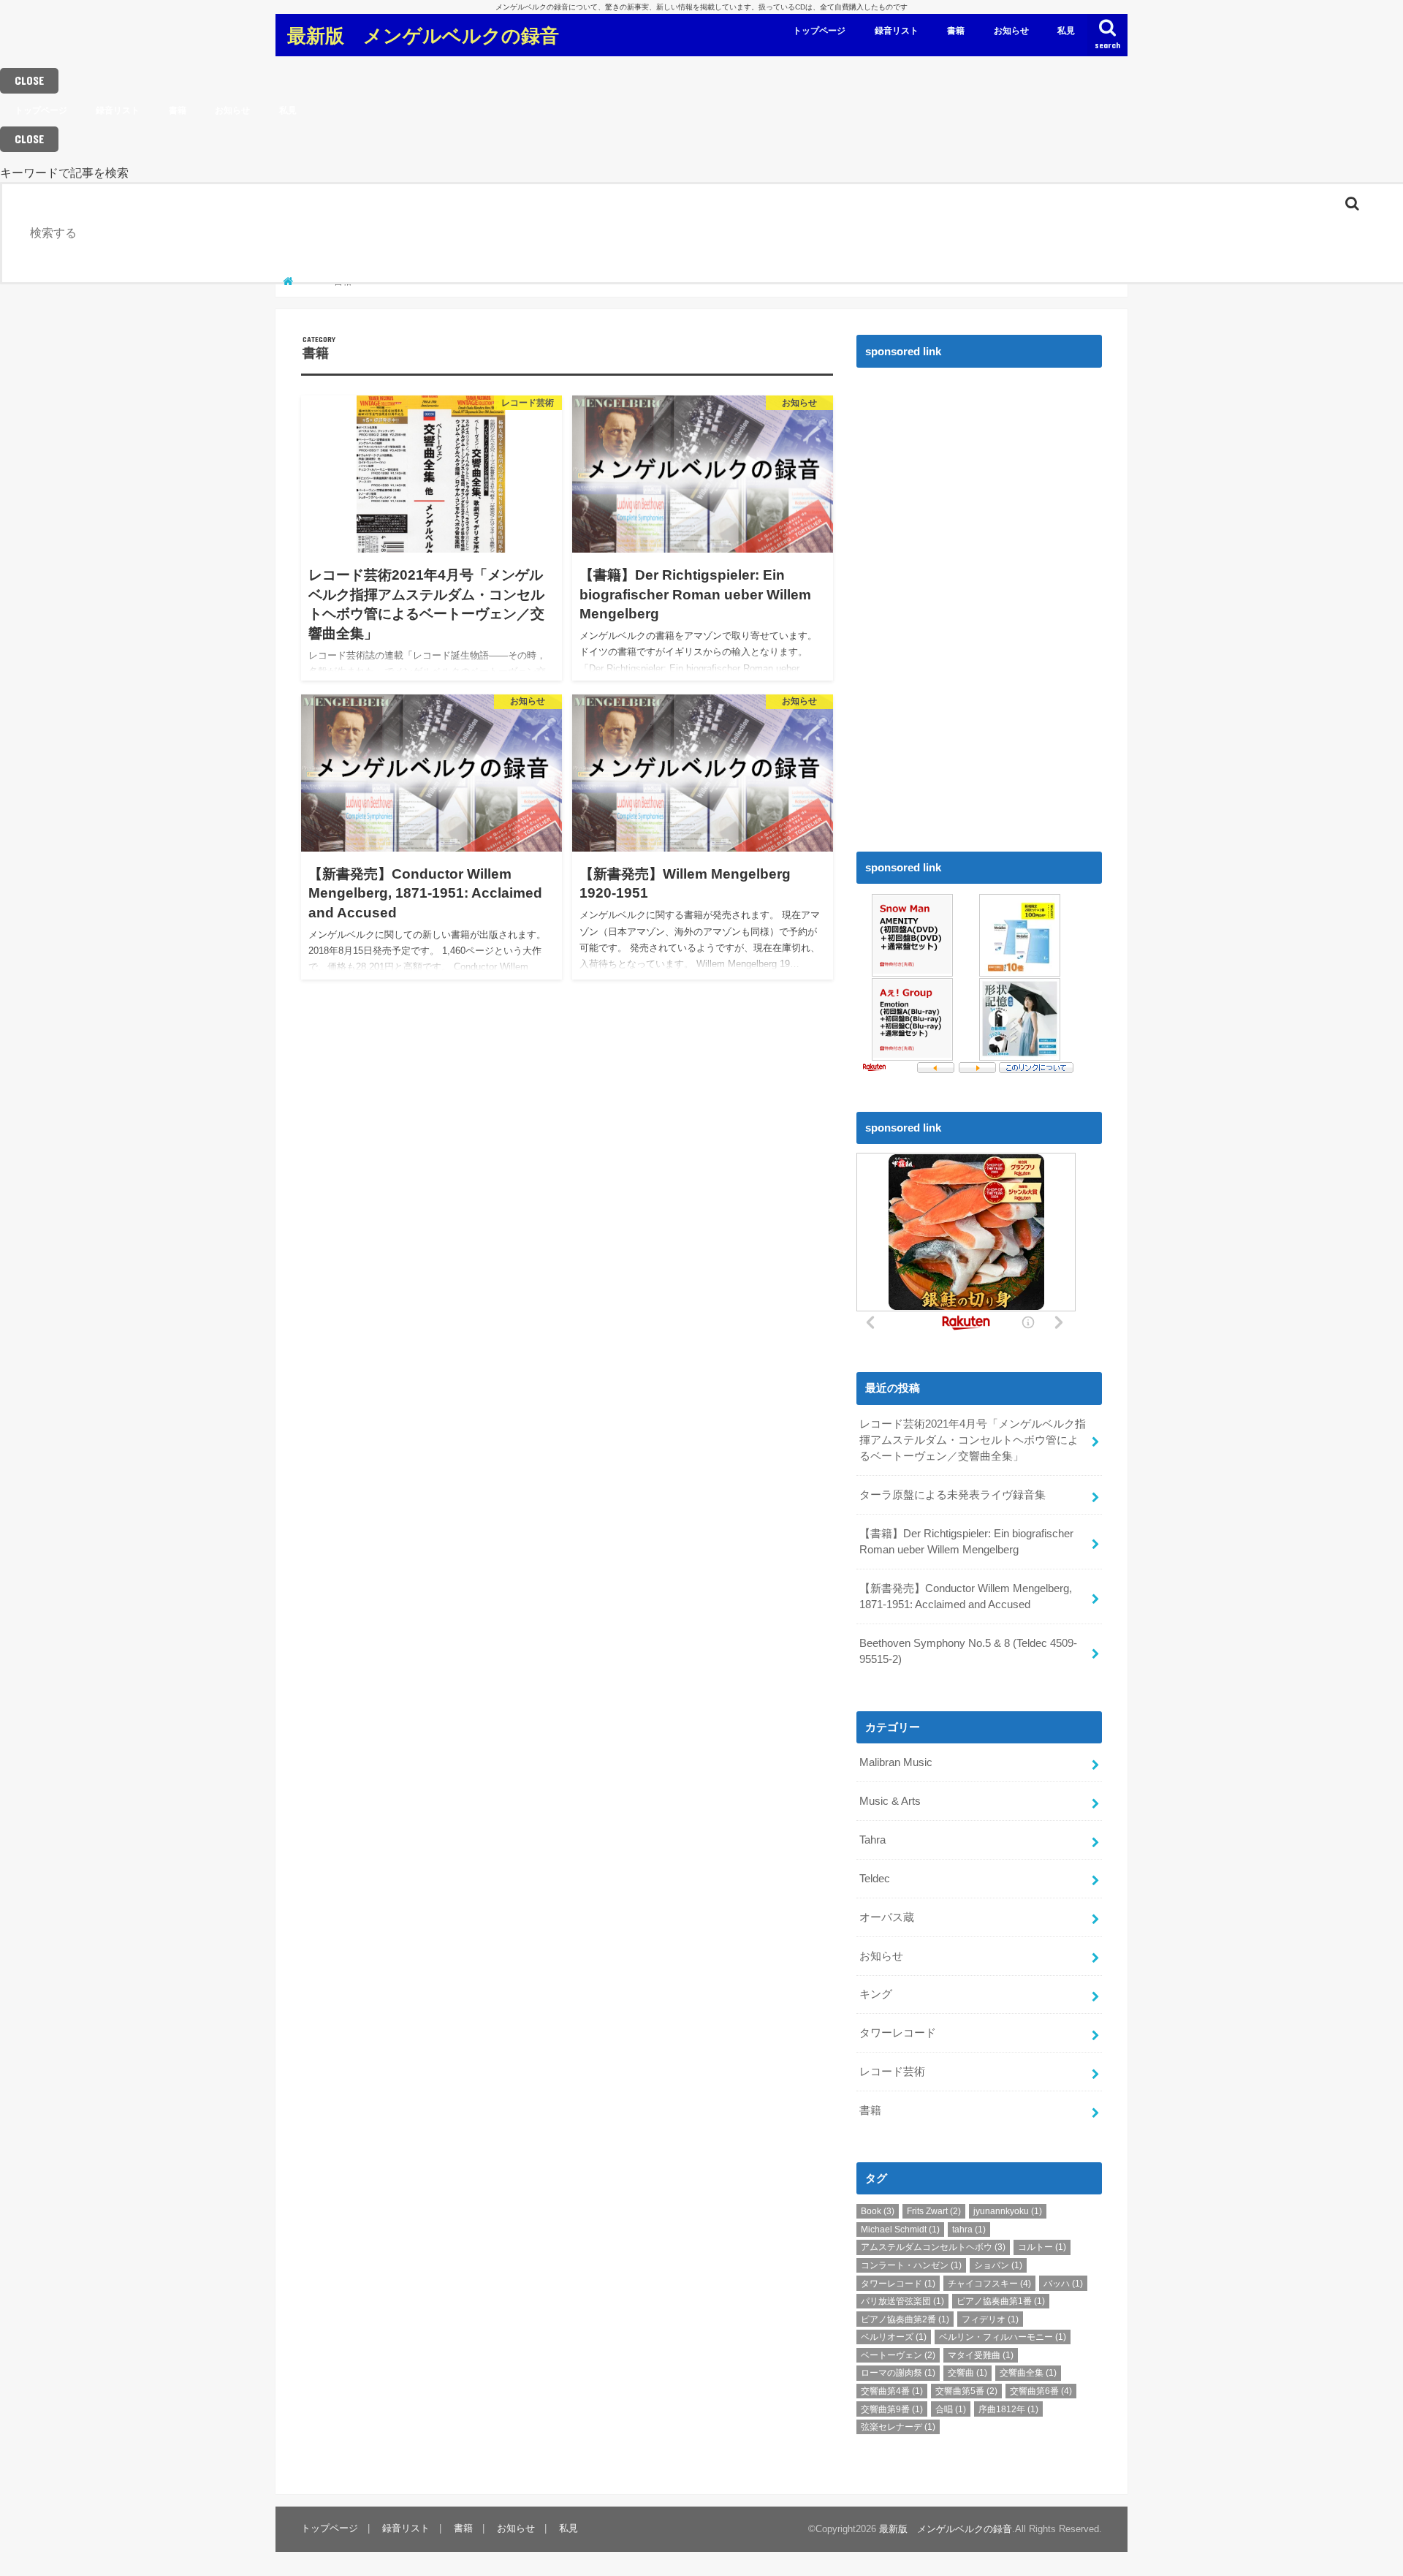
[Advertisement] (966, 595)
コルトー (1042, 2247)
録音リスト (897, 31)
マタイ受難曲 (981, 2355)
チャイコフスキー (989, 2284)
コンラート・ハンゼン (911, 2265)
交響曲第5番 (966, 2391)
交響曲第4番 (892, 2391)
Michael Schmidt (900, 2230)
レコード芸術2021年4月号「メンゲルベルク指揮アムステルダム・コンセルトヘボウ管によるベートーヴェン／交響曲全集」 (973, 1440)
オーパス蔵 (887, 1917)
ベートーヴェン (898, 2355)
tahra (969, 2230)
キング (876, 1994)
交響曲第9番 (892, 2409)
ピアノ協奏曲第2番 (905, 2319)
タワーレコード (898, 2033)
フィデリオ (990, 2319)
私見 (1066, 31)
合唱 (951, 2409)
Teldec (875, 1879)
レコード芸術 (892, 2072)
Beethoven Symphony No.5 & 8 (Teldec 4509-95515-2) (968, 1651)
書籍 (956, 31)
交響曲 (967, 2373)
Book (878, 2211)
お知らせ (1011, 31)
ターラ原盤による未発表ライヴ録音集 (953, 1495)
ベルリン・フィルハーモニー (1003, 2337)
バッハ (1063, 2284)
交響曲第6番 (1041, 2391)
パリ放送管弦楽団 (902, 2301)
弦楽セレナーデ (898, 2427)
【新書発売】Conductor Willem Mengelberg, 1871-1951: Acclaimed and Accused (966, 1596)
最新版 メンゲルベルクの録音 (423, 35)
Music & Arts (890, 1801)
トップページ (819, 31)
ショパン (998, 2265)
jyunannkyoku (1008, 2211)
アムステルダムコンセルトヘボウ (933, 2247)
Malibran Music (896, 1762)
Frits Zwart (934, 2211)
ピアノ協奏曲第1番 (1001, 2301)
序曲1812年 (1008, 2409)
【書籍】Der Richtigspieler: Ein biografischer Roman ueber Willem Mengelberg (966, 1542)
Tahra (872, 1840)
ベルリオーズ (894, 2337)
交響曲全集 (1028, 2373)
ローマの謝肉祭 (898, 2373)
